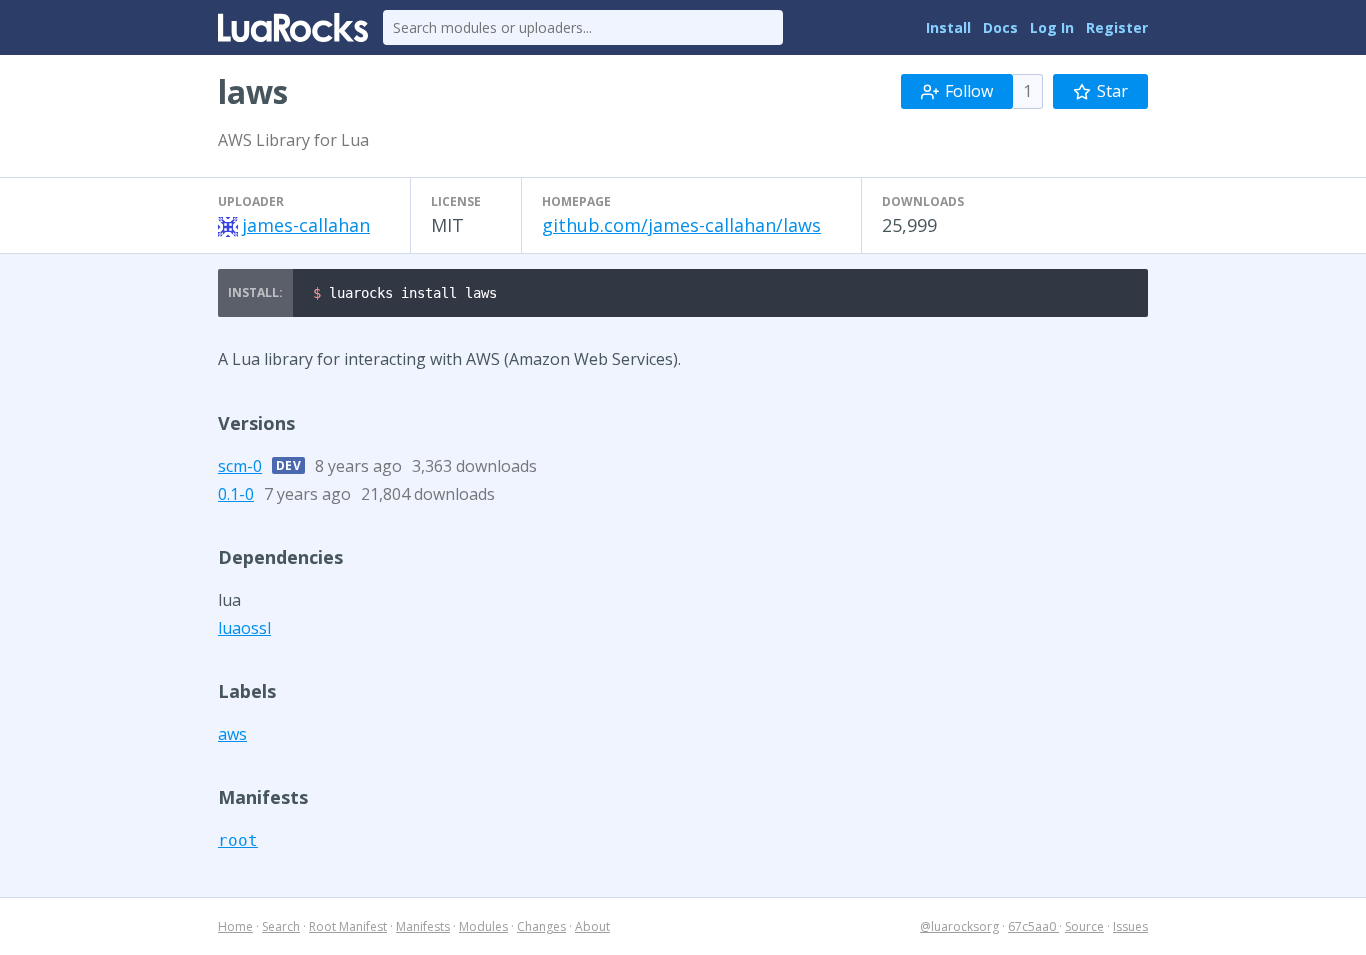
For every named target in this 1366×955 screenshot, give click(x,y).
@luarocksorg (959, 926)
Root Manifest (348, 926)
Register (1117, 27)
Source (1084, 926)
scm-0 (240, 466)
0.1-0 (236, 494)
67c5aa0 (1033, 926)
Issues (1130, 926)
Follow (969, 91)
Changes (541, 926)
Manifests (423, 926)
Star (1112, 91)
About (592, 926)
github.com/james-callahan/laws (681, 225)
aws (232, 734)
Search (281, 926)
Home (235, 926)
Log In (1052, 27)
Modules (483, 926)
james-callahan (306, 225)
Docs (1000, 27)
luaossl (244, 628)
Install (948, 27)
